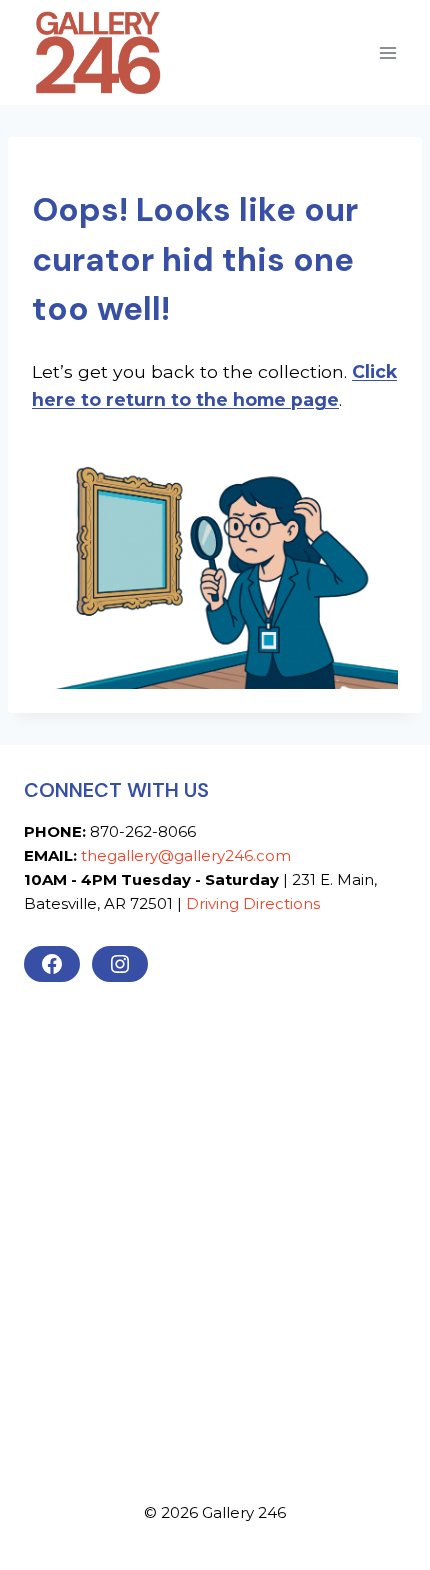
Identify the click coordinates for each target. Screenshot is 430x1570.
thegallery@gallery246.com (186, 855)
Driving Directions (253, 903)
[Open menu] (387, 52)
